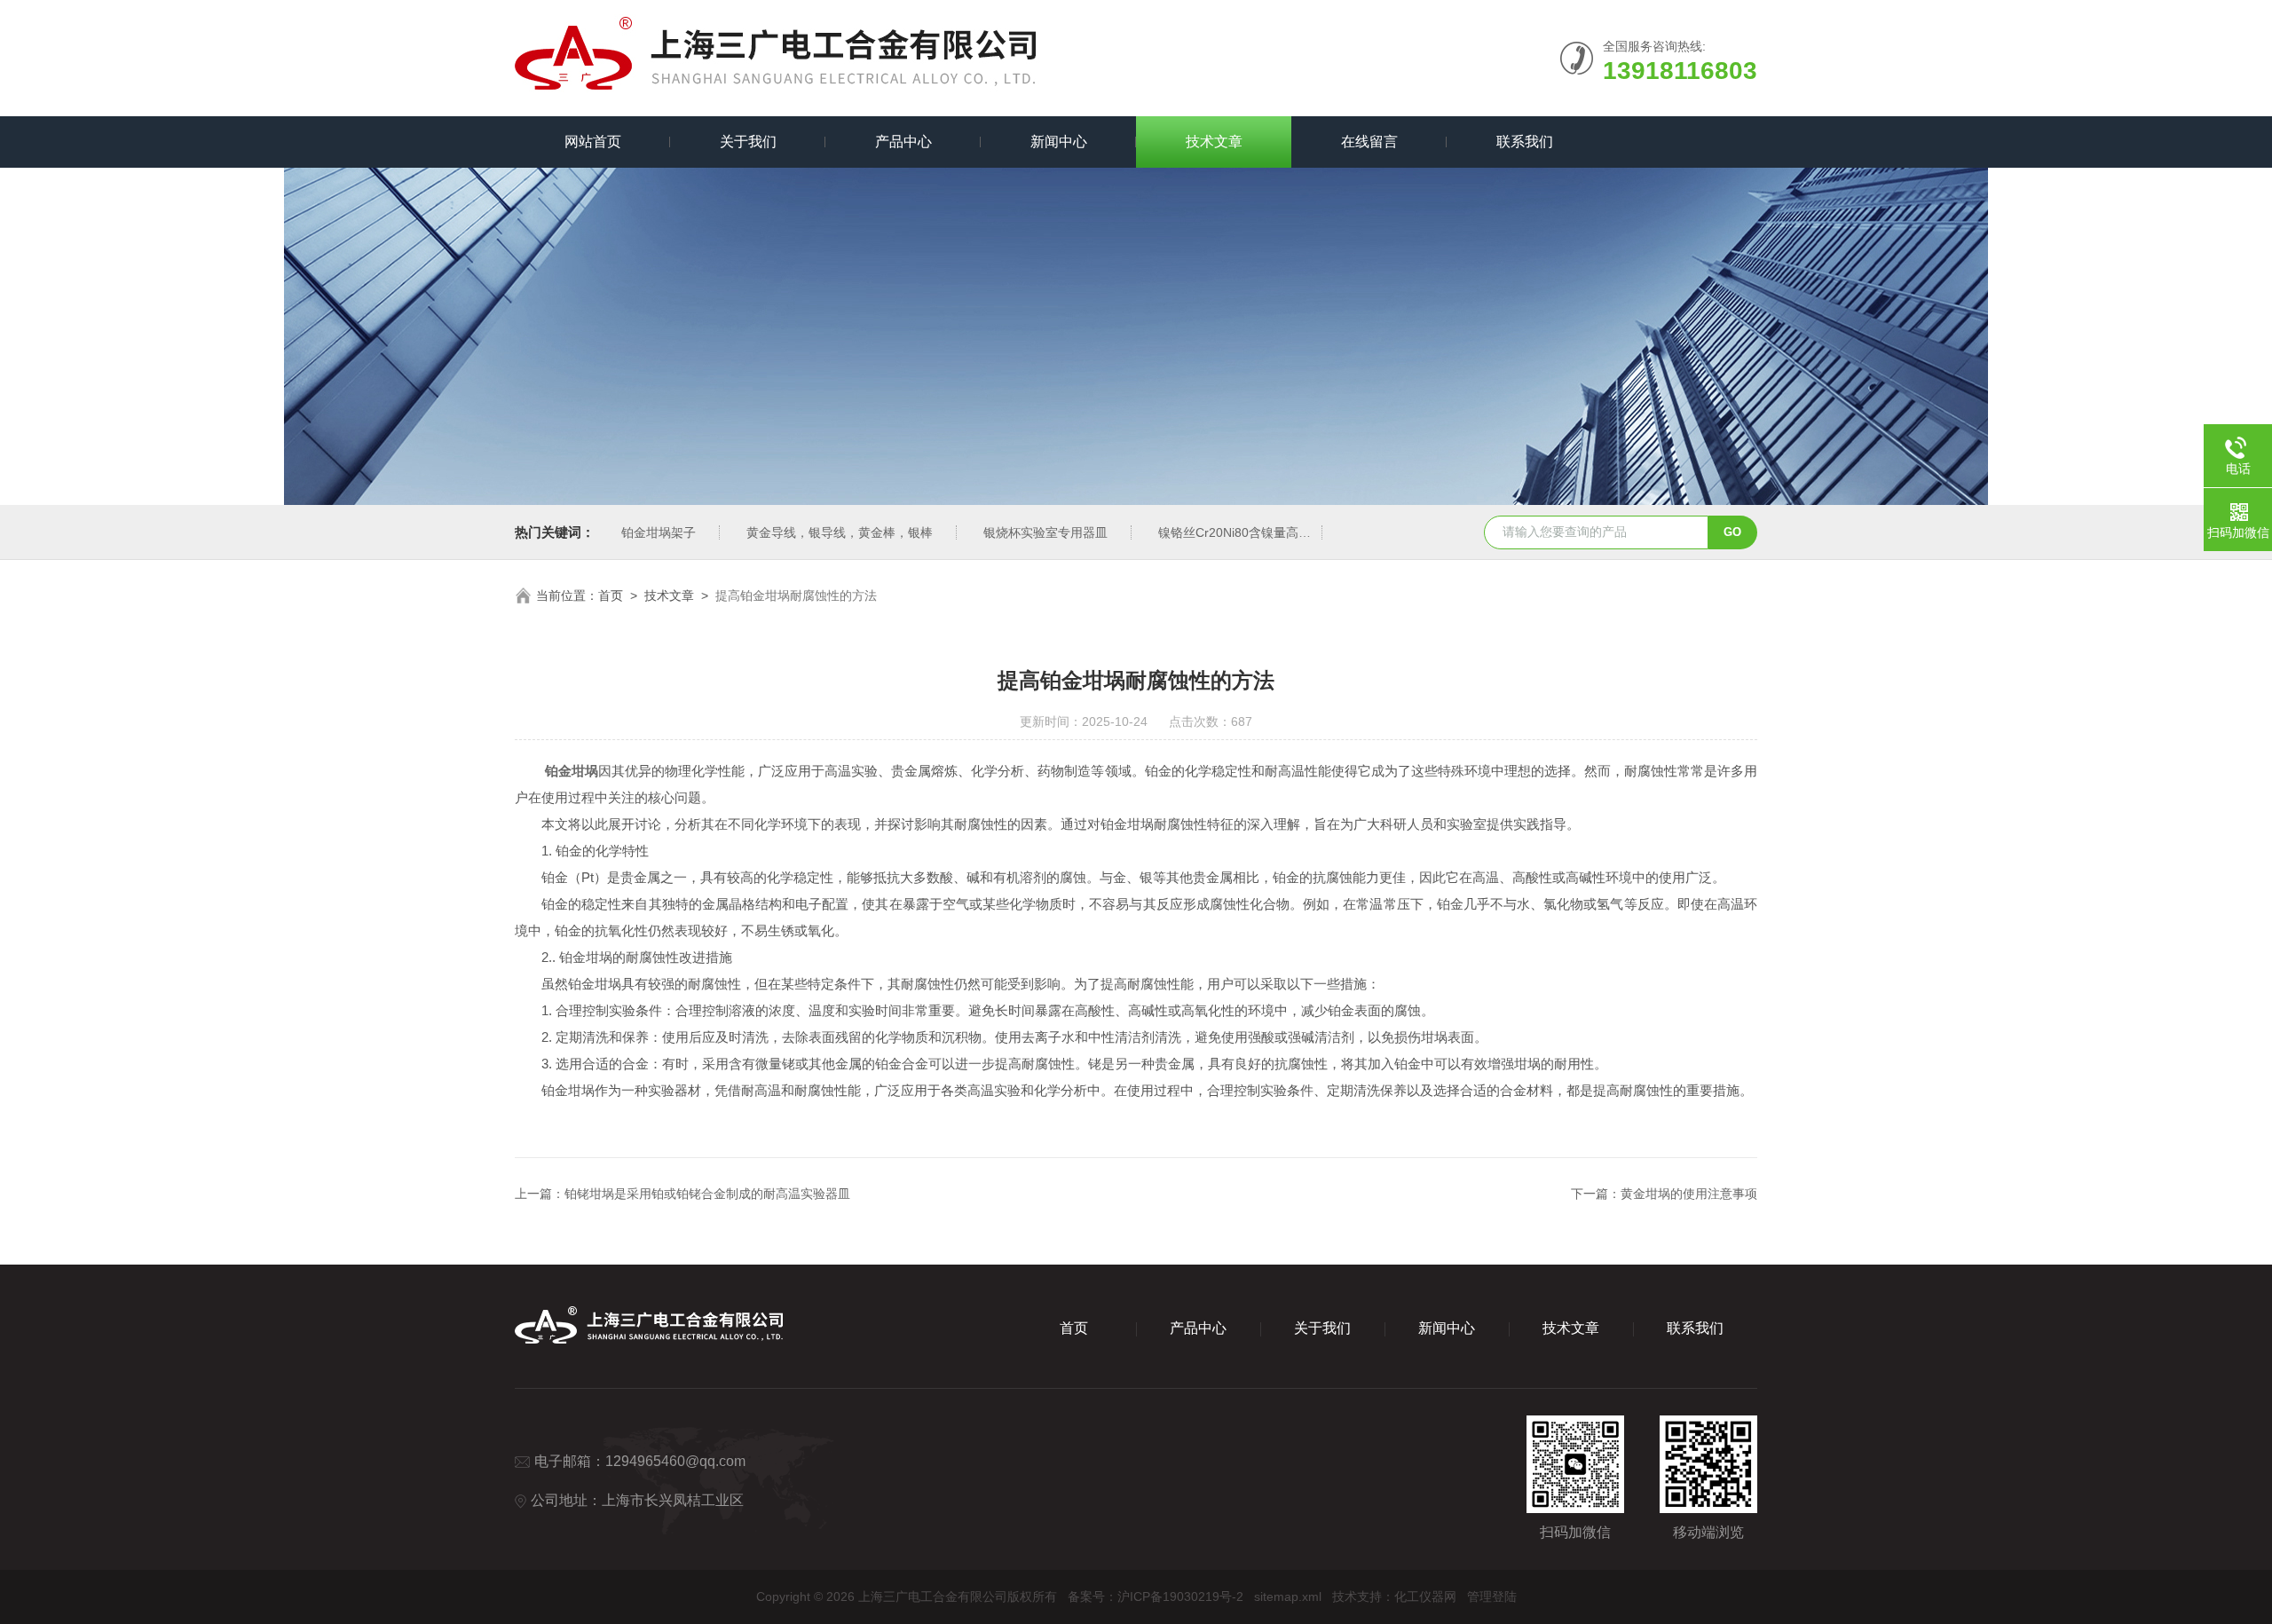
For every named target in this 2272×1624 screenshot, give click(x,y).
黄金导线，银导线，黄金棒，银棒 (840, 532)
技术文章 (1214, 142)
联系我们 (1525, 142)
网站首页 (593, 142)
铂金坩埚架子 (659, 532)
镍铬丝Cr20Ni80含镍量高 (1228, 532)
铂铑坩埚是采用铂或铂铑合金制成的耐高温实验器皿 (707, 1194)
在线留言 (1369, 142)
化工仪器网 (1425, 1596)
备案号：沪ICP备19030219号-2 (1156, 1596)
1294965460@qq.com (675, 1461)
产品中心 (903, 142)
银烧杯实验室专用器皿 (1045, 532)
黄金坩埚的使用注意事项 (1689, 1194)
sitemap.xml (1288, 1596)
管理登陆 (1492, 1596)
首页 (611, 595)
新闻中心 (1059, 142)
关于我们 (748, 142)
